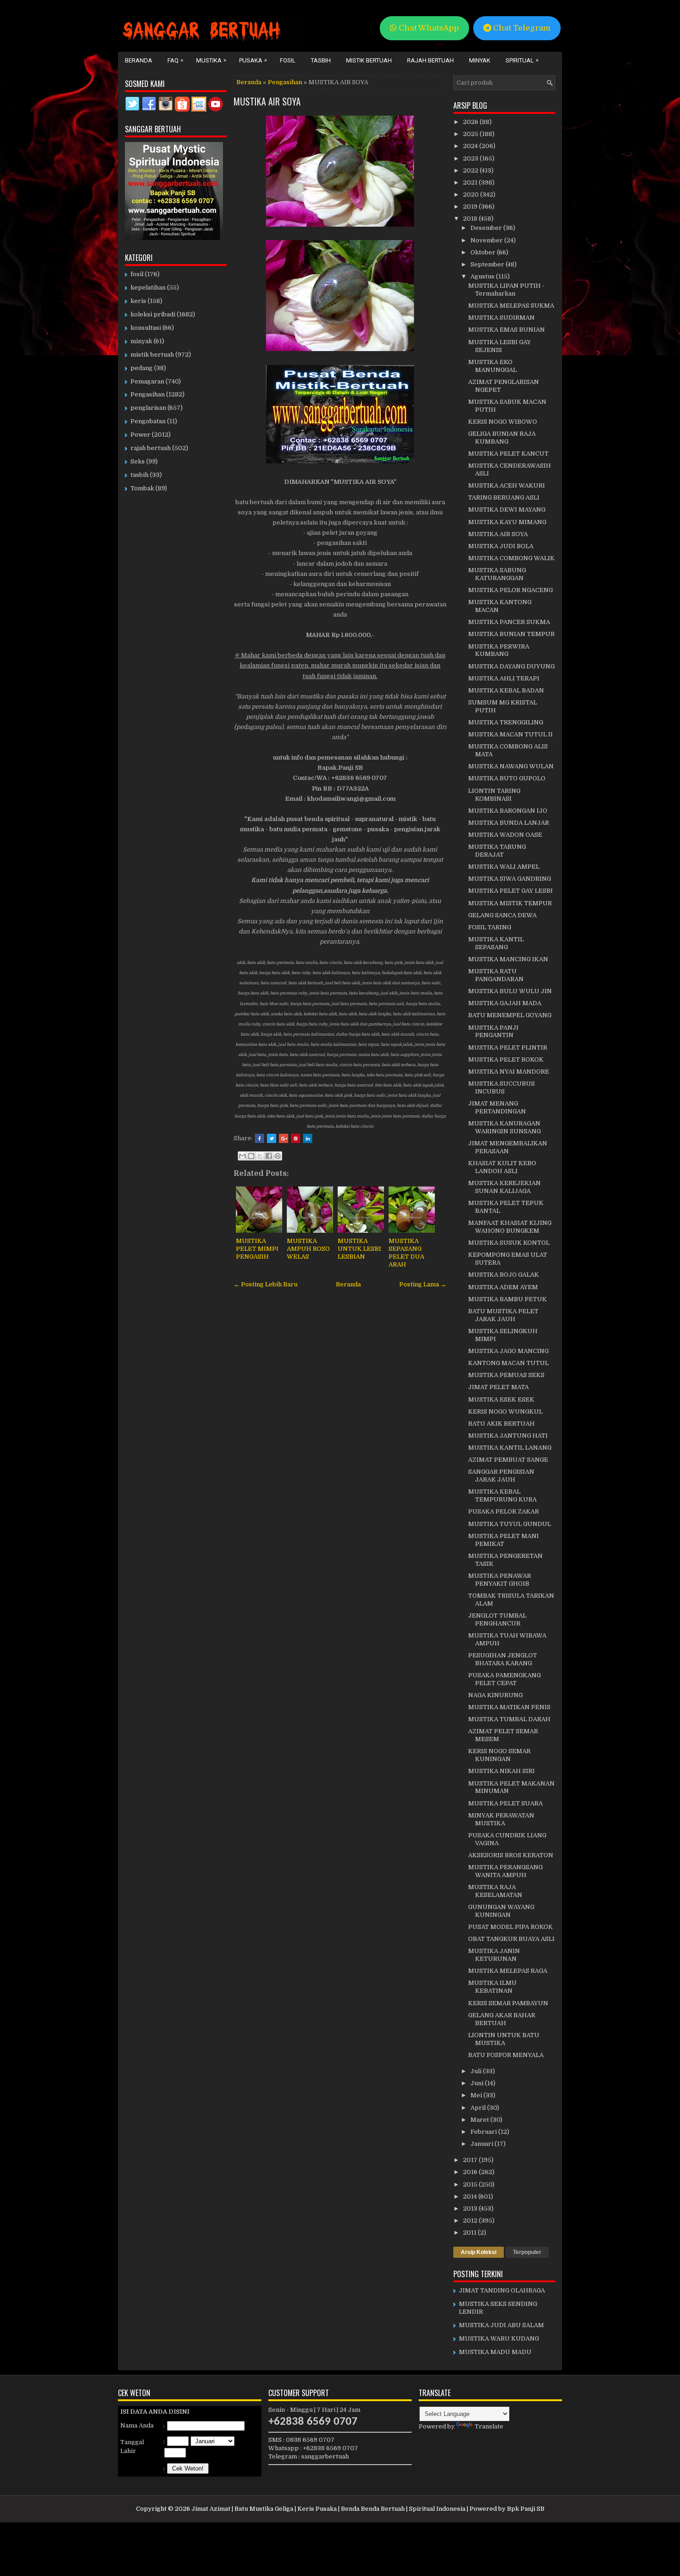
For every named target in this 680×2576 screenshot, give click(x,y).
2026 (471, 122)
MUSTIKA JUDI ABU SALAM (501, 2325)
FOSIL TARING (490, 927)
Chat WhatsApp (428, 28)
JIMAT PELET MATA (498, 1387)
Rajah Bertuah (430, 60)
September (488, 264)
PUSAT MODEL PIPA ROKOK (510, 1927)
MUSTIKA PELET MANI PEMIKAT (504, 1540)
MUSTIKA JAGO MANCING (508, 1351)
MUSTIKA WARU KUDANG (499, 2338)
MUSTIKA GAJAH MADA (505, 1003)
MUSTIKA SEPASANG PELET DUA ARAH (406, 1253)
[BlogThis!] (251, 1156)
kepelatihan (148, 287)
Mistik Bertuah (369, 60)
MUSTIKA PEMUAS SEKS (506, 1375)
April (479, 2108)
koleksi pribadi (153, 314)
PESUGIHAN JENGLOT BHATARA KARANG (503, 1659)
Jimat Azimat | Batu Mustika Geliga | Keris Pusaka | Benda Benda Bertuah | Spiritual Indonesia (328, 2509)
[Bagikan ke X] (260, 1156)
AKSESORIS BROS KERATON (511, 1855)
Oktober (484, 252)
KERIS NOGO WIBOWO (503, 422)
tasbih (139, 475)
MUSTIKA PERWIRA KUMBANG (499, 650)
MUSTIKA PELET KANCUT (508, 454)
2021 (471, 182)
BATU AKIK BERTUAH (501, 1424)
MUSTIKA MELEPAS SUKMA (511, 306)
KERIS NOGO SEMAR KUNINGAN (499, 1755)
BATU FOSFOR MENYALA (506, 2055)
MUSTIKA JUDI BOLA (501, 546)
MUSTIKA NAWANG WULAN (511, 766)
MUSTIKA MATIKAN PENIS (509, 1707)
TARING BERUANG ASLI (504, 497)
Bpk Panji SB (526, 2509)
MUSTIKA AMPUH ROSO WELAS (308, 1249)
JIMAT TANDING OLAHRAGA (502, 2290)
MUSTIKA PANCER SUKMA (509, 622)
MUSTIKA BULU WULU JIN (510, 991)
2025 (471, 134)
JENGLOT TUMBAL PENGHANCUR (497, 1619)
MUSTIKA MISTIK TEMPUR (510, 903)
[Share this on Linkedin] (308, 1138)
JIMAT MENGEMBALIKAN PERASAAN (508, 1147)
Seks (138, 461)
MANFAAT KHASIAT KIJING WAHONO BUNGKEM (510, 1227)
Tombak (142, 488)
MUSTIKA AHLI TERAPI (504, 678)
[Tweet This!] (272, 1138)
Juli (477, 2071)
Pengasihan (285, 82)
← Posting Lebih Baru (266, 1284)
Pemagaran (147, 381)
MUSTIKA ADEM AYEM (503, 1287)
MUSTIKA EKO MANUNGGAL (492, 366)
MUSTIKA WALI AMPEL (504, 867)
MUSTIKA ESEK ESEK (501, 1399)
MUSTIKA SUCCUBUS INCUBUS (501, 1087)
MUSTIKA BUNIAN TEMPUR (511, 634)
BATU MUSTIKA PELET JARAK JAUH (503, 1315)
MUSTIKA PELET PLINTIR (508, 1047)
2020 (472, 195)
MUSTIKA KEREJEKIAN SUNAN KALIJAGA (504, 1187)
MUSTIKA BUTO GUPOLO (507, 778)
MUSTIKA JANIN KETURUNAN (494, 1955)
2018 (471, 219)
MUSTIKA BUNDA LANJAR (509, 823)
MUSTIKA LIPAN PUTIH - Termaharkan (506, 290)
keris (138, 301)
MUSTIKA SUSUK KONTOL (509, 1243)
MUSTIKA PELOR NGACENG (510, 590)
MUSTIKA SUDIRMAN (501, 318)
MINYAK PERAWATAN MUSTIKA (501, 1819)
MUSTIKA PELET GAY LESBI (510, 891)
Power (140, 435)
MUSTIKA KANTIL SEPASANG (496, 943)
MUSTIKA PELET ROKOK (506, 1059)
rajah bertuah (151, 448)
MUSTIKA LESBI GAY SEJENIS (500, 346)
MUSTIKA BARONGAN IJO (508, 811)
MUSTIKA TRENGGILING (506, 722)
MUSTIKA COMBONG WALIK (511, 558)
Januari (482, 2144)
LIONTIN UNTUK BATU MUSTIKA (504, 2039)
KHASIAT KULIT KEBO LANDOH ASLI (502, 1167)
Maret (480, 2120)
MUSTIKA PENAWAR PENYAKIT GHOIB (500, 1580)
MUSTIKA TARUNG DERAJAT (497, 851)
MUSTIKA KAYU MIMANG (507, 522)
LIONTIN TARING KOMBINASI (494, 795)
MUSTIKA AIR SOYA (267, 101)
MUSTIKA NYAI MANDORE (509, 1072)
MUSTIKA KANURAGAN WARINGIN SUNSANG (504, 1127)
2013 (471, 2208)
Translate (489, 2426)
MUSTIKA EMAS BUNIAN (507, 330)
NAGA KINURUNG (495, 1695)
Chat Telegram (521, 28)
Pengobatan (148, 421)
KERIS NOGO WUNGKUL (505, 1412)
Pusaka (253, 60)
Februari (484, 2132)
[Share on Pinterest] (296, 1138)
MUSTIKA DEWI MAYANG (507, 510)
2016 (471, 2172)
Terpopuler (527, 2252)
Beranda (139, 60)
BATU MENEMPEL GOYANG (510, 1015)
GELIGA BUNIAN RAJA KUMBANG (502, 438)
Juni (478, 2083)
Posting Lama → (423, 1284)
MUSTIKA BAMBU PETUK (507, 1299)
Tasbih (321, 60)
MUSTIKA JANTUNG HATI (508, 1436)
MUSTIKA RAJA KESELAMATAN (495, 1891)
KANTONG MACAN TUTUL (508, 1363)
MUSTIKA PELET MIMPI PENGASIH (257, 1249)
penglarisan (148, 408)
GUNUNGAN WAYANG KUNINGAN (501, 1911)
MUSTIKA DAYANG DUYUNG (511, 666)
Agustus (483, 276)
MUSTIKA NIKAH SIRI (501, 1771)
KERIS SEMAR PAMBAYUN (508, 2003)
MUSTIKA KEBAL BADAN (506, 690)
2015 (471, 2184)
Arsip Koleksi (479, 2252)
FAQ (175, 60)
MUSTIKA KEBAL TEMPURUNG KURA (502, 1495)
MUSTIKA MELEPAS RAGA (508, 1971)
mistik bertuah (152, 355)
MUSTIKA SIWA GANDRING (510, 879)
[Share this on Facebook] (260, 1138)
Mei (477, 2095)
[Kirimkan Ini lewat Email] (242, 1156)
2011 (470, 2233)
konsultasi (146, 328)
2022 (471, 170)
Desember (487, 228)
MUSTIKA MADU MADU (495, 2352)
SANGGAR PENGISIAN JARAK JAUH (501, 1476)
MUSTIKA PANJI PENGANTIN (493, 1032)
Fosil (288, 60)
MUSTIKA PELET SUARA (505, 1803)
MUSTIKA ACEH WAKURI (507, 485)
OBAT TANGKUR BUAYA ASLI (511, 1939)
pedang (142, 368)
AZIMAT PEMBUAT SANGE (508, 1460)
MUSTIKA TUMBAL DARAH (509, 1719)
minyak (141, 341)
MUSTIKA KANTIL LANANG (510, 1448)
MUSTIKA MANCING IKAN (508, 959)
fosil (137, 274)
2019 (471, 207)
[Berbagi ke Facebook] (269, 1156)
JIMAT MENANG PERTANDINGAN (497, 1107)
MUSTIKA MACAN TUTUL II (510, 734)
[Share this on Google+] (284, 1138)
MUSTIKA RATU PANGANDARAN (496, 975)
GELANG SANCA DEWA (502, 915)
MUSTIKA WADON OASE (505, 835)
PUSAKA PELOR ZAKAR (504, 1511)
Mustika (211, 60)
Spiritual (522, 60)
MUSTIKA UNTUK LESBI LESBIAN (359, 1249)
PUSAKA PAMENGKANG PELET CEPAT (504, 1679)
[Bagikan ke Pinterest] (278, 1156)
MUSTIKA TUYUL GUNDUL (510, 1524)
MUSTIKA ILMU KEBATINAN (492, 1987)
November (487, 240)
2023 (471, 158)
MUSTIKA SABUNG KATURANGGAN (497, 574)
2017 (471, 2160)
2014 (471, 2196)
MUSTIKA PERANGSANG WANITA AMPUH (505, 1871)
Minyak (480, 60)
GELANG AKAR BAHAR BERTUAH (502, 2019)
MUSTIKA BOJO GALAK (504, 1275)
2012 (471, 2221)
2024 (471, 146)
